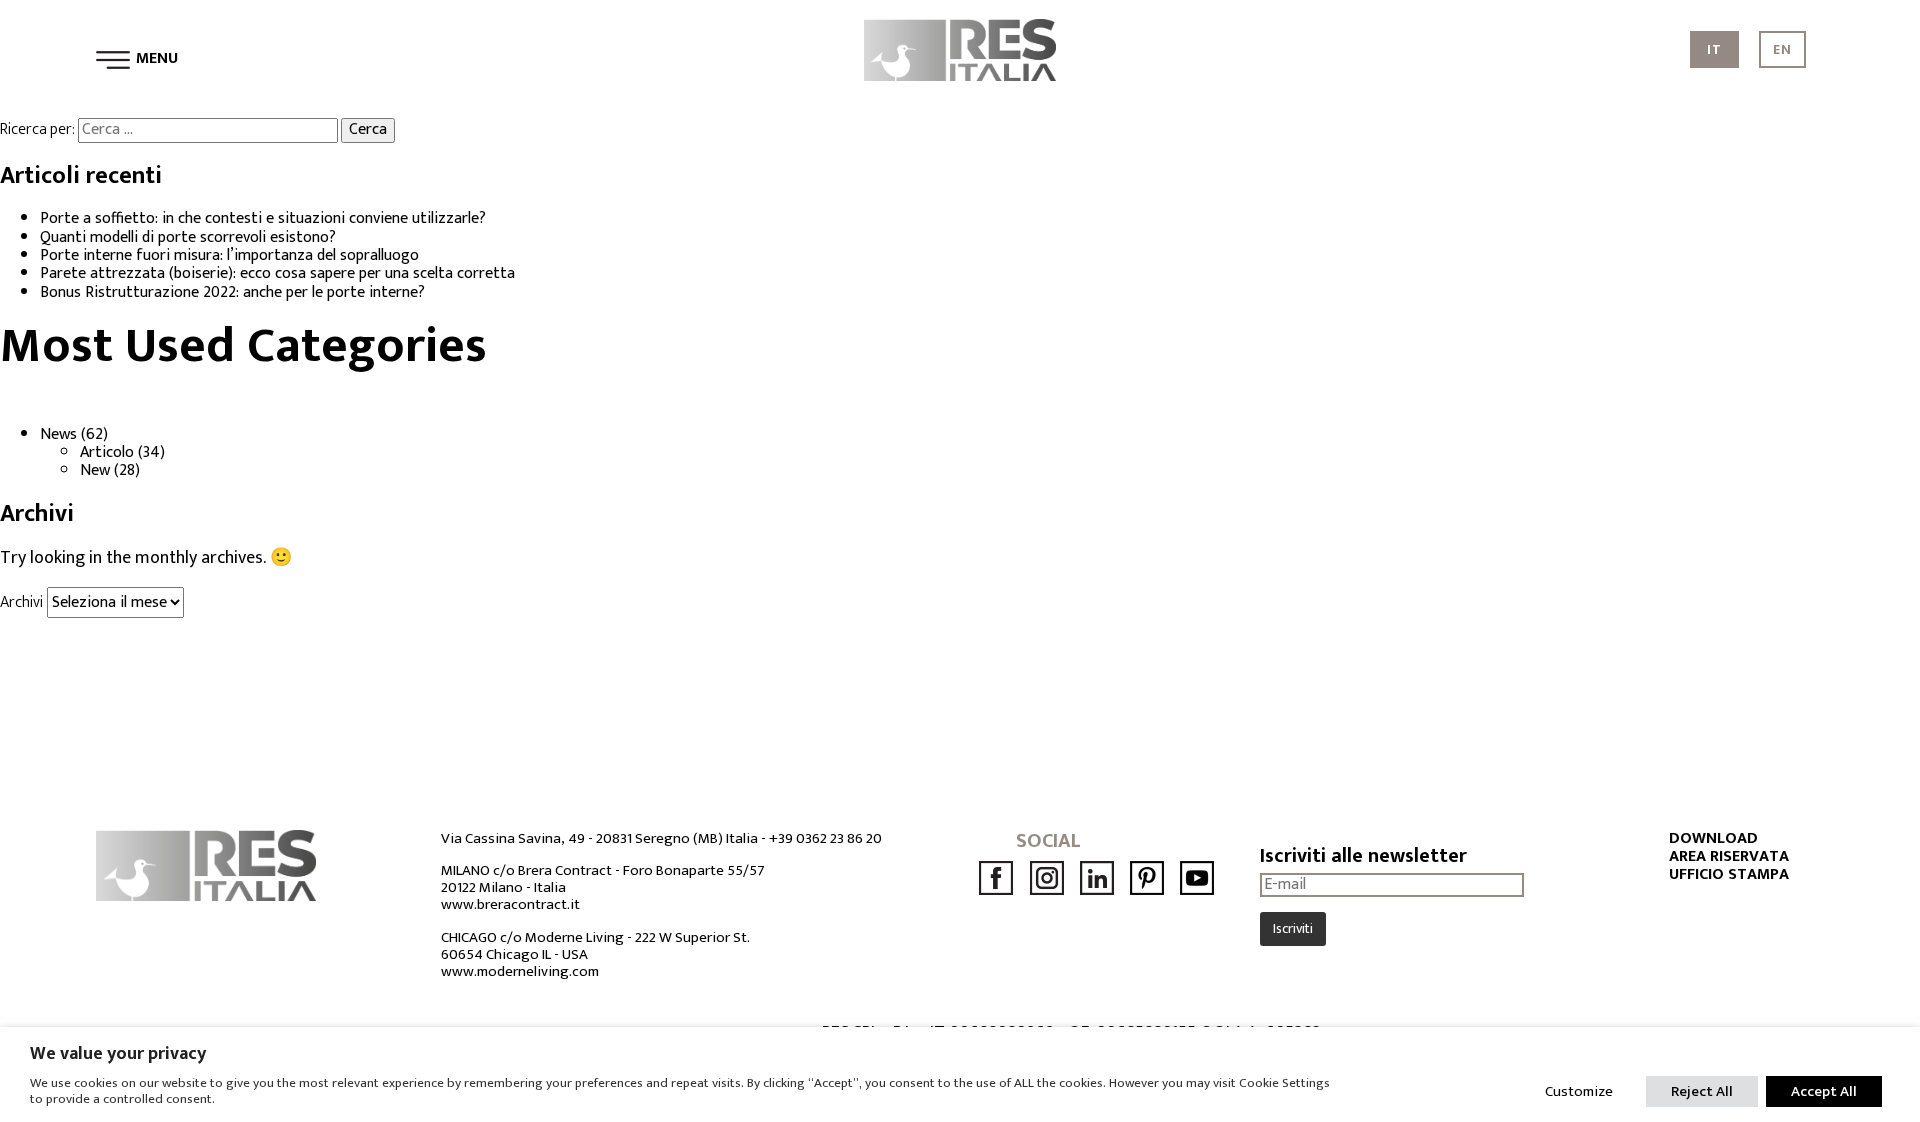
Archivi (21, 602)
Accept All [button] (1824, 1091)
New (95, 470)
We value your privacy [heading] (118, 1054)
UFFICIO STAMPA (1729, 875)
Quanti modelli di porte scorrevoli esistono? (188, 237)
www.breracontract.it (510, 904)
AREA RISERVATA (1729, 857)
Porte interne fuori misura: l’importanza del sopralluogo (229, 255)
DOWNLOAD (1713, 839)
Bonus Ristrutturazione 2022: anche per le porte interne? (232, 292)
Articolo (107, 452)
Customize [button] (1579, 1091)
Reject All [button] (1702, 1091)
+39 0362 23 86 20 (825, 838)
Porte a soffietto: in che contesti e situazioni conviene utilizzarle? (263, 218)
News (58, 434)
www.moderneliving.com (520, 971)
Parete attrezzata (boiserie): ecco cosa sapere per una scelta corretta (277, 273)
